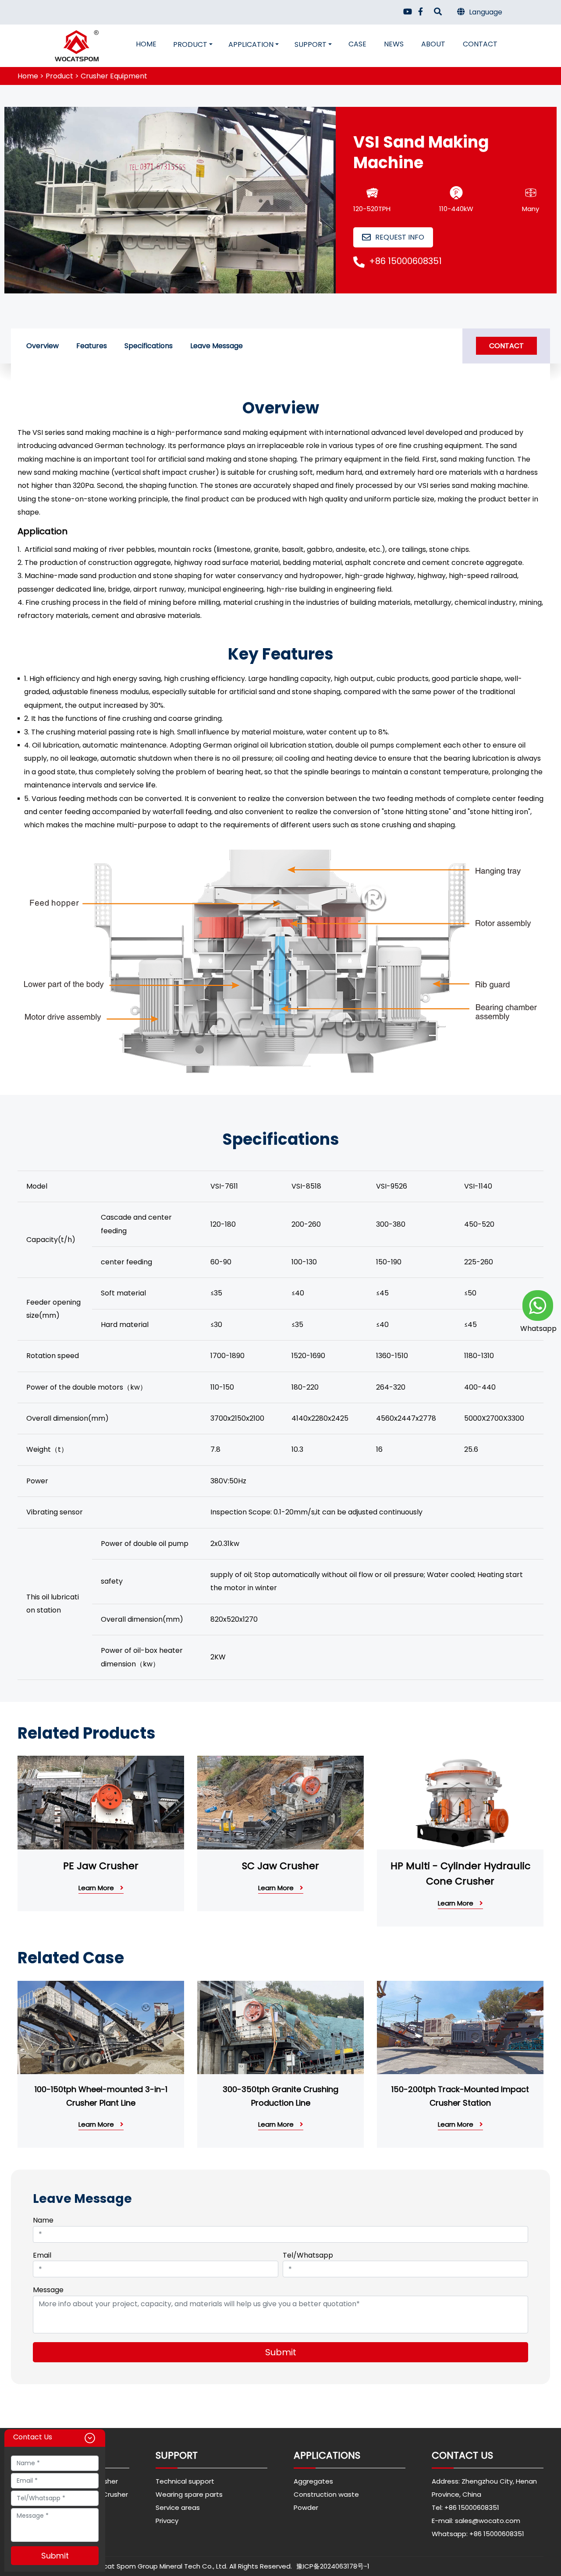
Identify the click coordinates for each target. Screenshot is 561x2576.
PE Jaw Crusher (101, 1866)
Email (42, 2255)
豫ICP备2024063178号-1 (333, 2566)
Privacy (167, 2521)
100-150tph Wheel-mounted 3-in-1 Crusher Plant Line (101, 2096)
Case (357, 44)
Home (146, 44)
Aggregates (313, 2481)
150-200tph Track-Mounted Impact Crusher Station (460, 2096)
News (394, 44)
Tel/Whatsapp (308, 2255)
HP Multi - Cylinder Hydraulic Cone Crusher (460, 1874)
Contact (480, 44)
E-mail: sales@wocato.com (476, 2521)
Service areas (178, 2507)
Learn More (97, 1888)
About (433, 44)
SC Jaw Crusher (280, 1866)
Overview (43, 346)
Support (311, 44)
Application (251, 44)
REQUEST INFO (400, 237)
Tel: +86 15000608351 (465, 2507)
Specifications (149, 346)
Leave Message (217, 346)
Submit (281, 2352)
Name (43, 2220)
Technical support (185, 2481)
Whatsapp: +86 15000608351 (478, 2534)
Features (92, 346)
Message (48, 2290)
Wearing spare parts (189, 2494)
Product (190, 44)
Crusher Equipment (114, 76)
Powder (306, 2507)
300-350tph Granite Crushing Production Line (280, 2096)
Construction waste (326, 2494)
